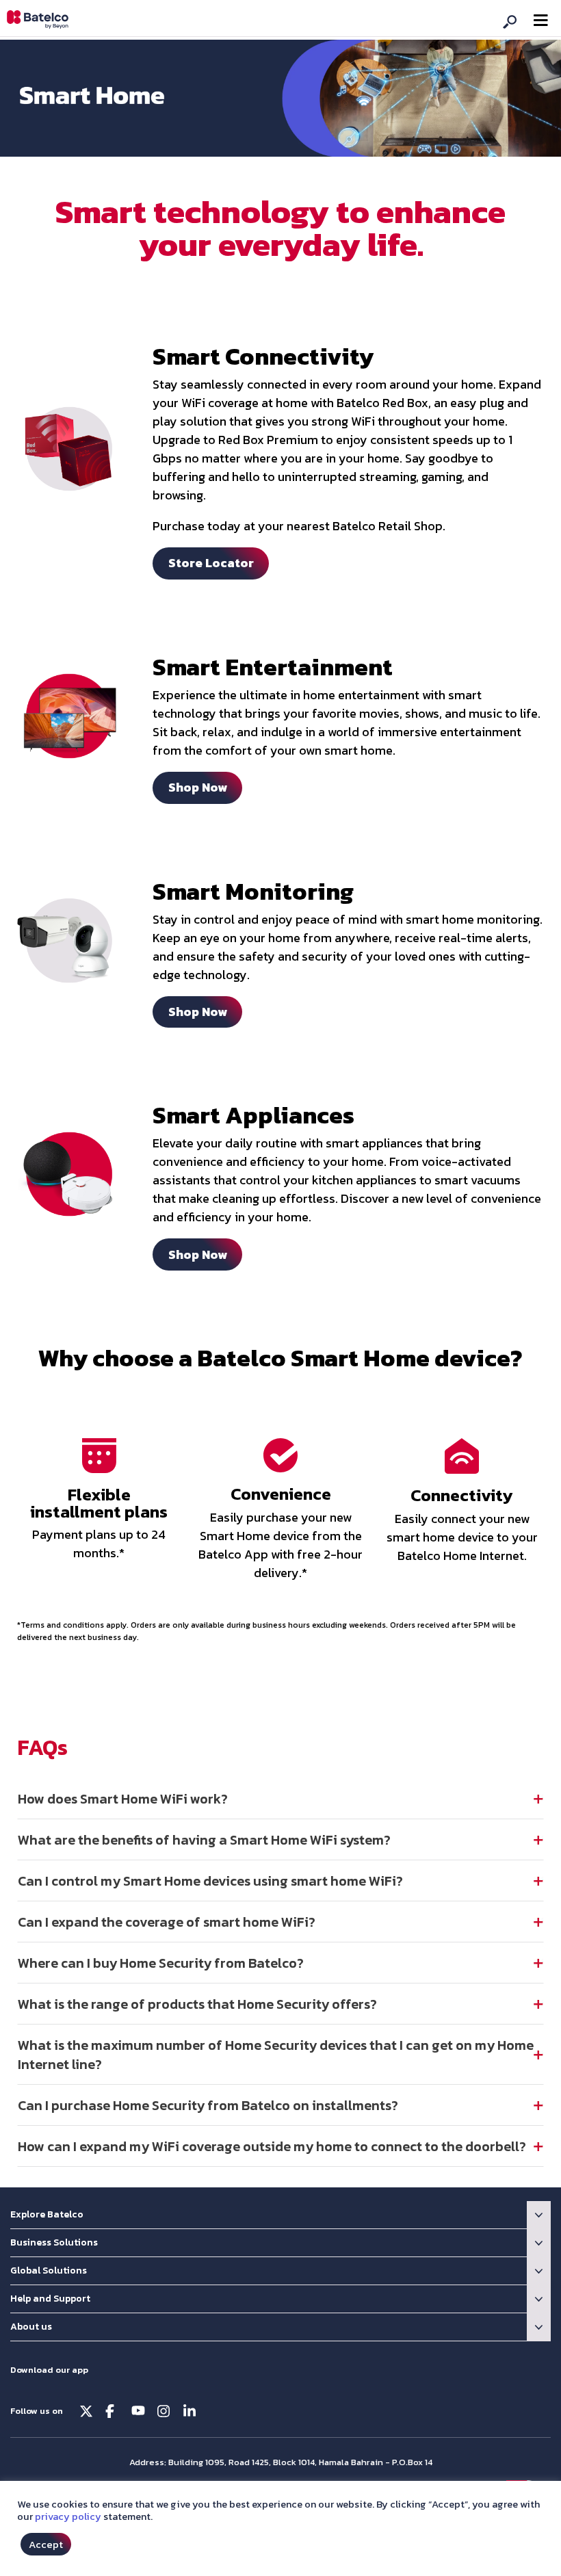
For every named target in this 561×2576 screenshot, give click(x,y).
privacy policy (68, 2516)
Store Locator (211, 563)
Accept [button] (46, 2544)
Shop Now (198, 787)
